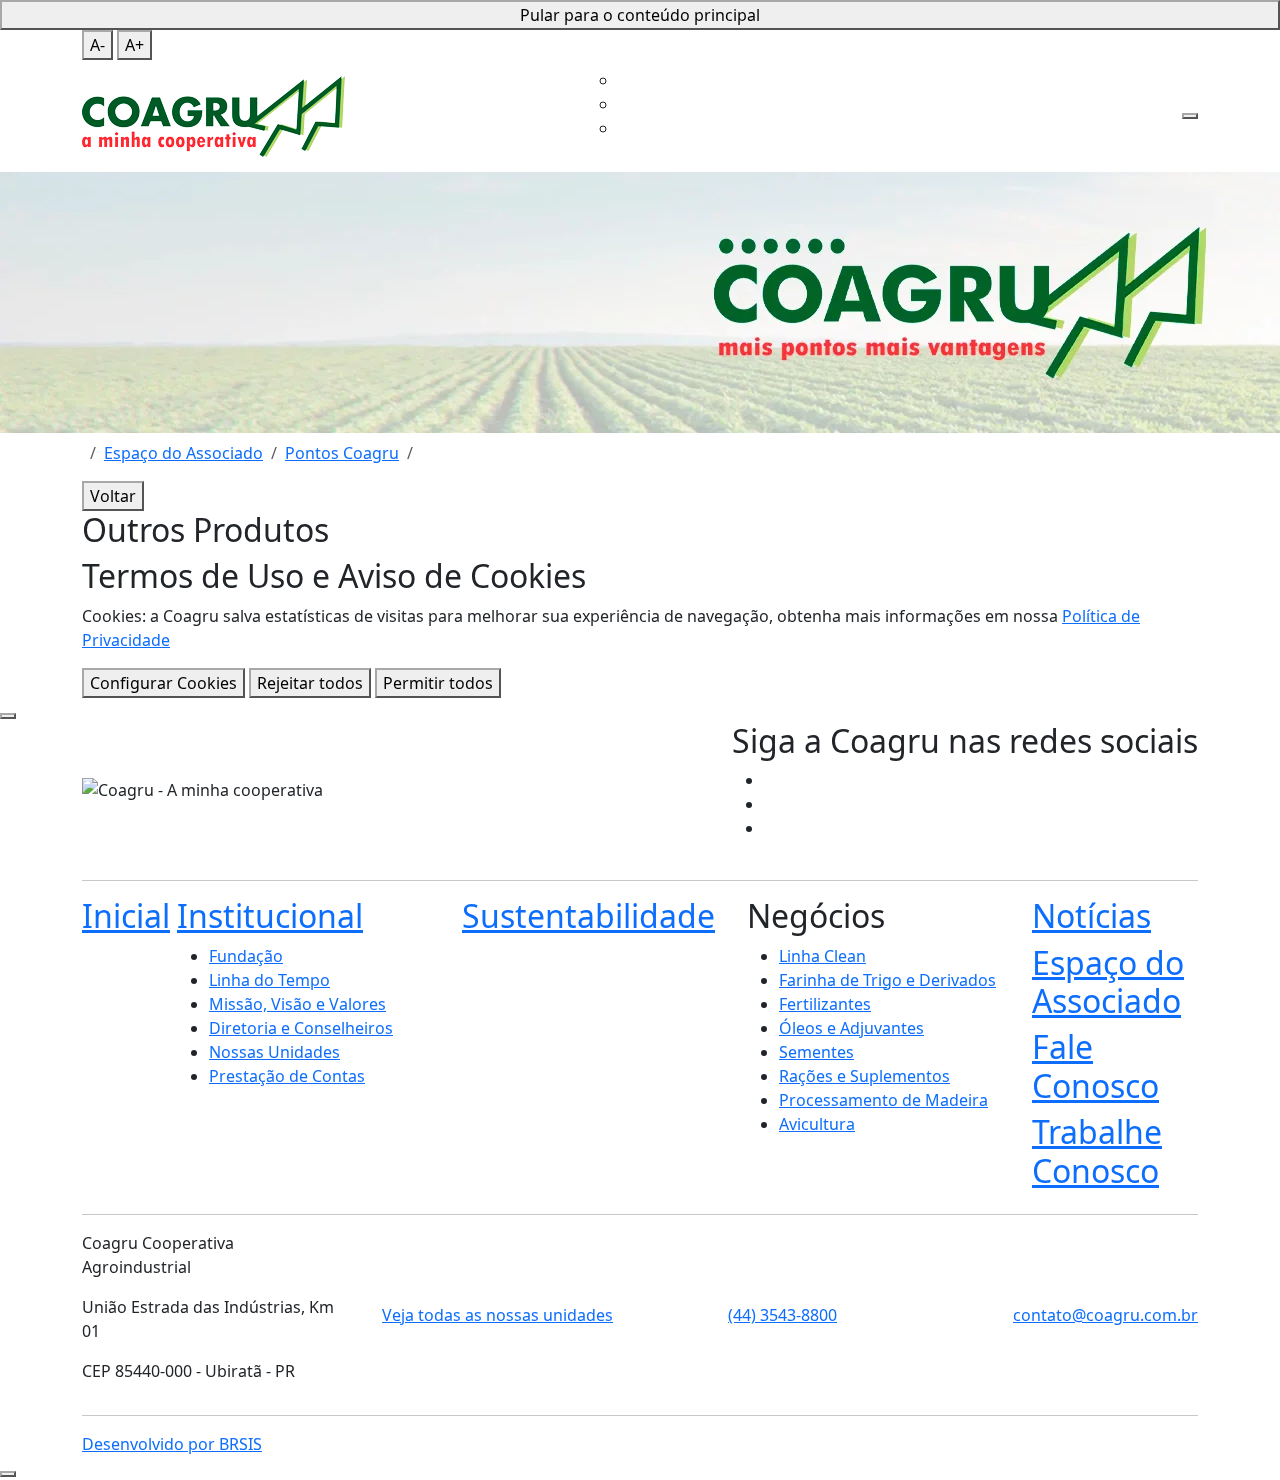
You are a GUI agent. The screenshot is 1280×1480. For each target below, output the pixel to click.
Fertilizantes (825, 1004)
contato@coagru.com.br (1105, 1315)
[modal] (8, 716)
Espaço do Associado (897, 52)
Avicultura (817, 1124)
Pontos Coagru (342, 453)
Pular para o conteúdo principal (640, 15)
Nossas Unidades (274, 1052)
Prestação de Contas (287, 1076)
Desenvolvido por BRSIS (172, 1444)
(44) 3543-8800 (782, 1315)
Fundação (246, 956)
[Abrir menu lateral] (1190, 116)
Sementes (816, 1052)
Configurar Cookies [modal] (163, 683)
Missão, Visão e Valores (297, 1004)
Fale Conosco (1027, 52)
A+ (134, 45)
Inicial (472, 52)
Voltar (113, 496)
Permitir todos (438, 683)
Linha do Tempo (269, 980)
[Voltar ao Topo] (8, 1474)
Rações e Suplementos (864, 1076)
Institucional (543, 52)
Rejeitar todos (310, 683)
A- (97, 45)
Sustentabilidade (667, 52)
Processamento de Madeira (883, 1100)
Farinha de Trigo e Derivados (887, 980)
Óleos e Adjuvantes (851, 1028)
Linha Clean (822, 956)
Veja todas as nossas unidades (497, 1315)
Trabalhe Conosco (618, 104)
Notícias (1091, 915)
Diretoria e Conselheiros (301, 1028)
